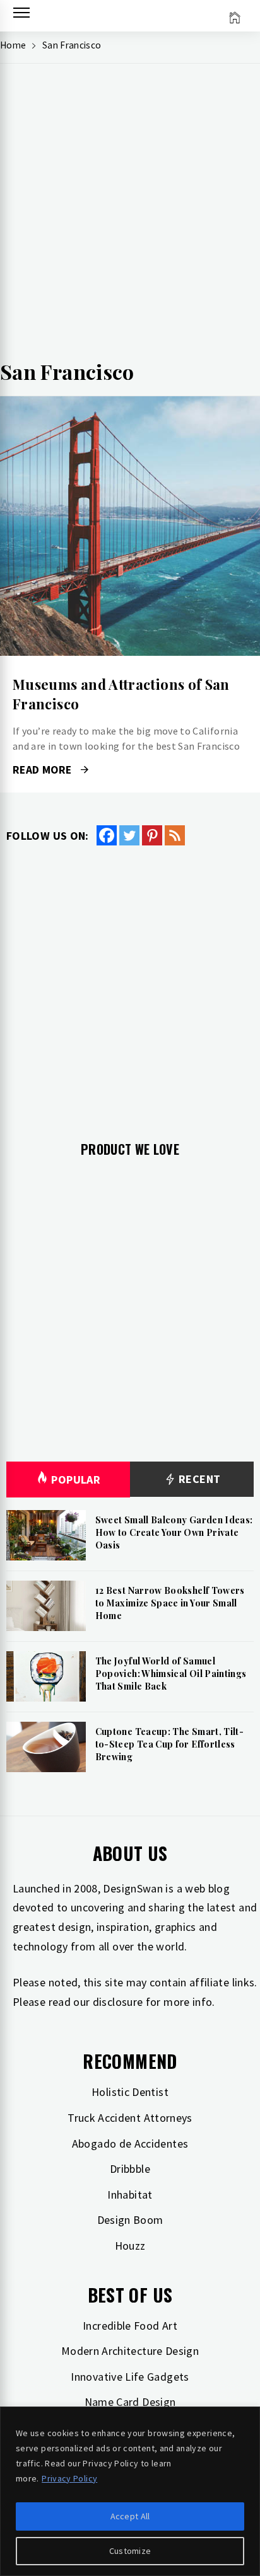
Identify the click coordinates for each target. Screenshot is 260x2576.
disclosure (118, 2002)
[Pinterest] (152, 835)
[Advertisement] (130, 215)
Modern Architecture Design (130, 2351)
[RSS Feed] (175, 835)
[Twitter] (129, 835)
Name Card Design (130, 2402)
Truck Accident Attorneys (130, 2118)
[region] (130, 2491)
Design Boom (130, 2220)
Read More (130, 526)
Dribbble (130, 2169)
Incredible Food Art (130, 2326)
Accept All (130, 2516)
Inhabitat (130, 2195)
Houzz (130, 2246)
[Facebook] (107, 835)
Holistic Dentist (130, 2092)
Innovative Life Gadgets (130, 2377)
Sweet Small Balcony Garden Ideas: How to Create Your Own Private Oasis (174, 1532)
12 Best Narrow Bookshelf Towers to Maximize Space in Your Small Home (170, 1603)
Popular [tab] (76, 1480)
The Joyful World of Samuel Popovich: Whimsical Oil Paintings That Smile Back (171, 1673)
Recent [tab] (198, 1479)
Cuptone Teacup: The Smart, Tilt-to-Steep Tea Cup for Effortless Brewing (170, 1744)
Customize (130, 2551)
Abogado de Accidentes (130, 2144)
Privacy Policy (69, 2478)
